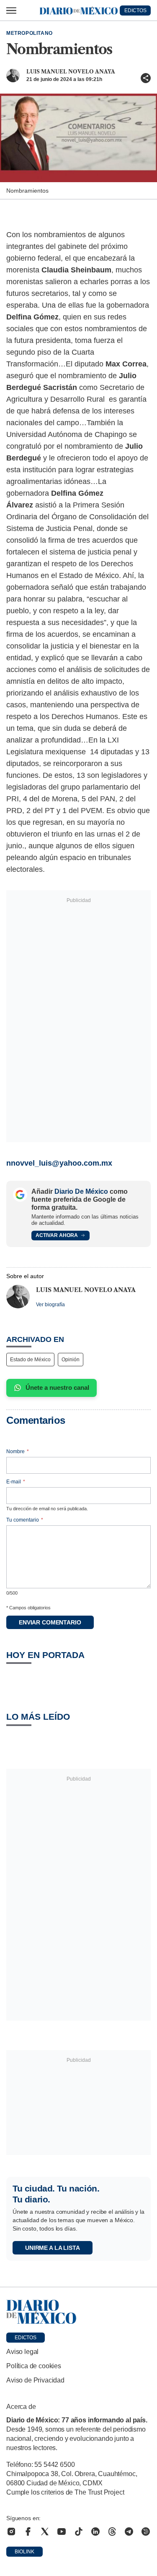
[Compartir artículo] (146, 78)
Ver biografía (50, 1305)
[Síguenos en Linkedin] (95, 2532)
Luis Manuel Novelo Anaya (71, 72)
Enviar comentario (50, 1622)
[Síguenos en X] (45, 2532)
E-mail (16, 1482)
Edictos (26, 2338)
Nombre (18, 1451)
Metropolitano (30, 33)
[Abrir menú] (11, 10)
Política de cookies (34, 2366)
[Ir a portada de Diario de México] (78, 2312)
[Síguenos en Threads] (112, 2532)
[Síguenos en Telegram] (129, 2532)
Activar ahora (57, 1235)
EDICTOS (135, 10)
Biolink (24, 2552)
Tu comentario (25, 1520)
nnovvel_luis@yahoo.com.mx (59, 1163)
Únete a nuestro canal (57, 1387)
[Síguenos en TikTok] (79, 2532)
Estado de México (30, 1360)
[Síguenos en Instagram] (11, 2532)
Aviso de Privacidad (35, 2380)
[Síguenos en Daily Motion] (146, 2532)
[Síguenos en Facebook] (28, 2532)
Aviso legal (22, 2352)
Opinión (71, 1360)
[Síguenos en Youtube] (62, 2532)
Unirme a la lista (53, 2248)
